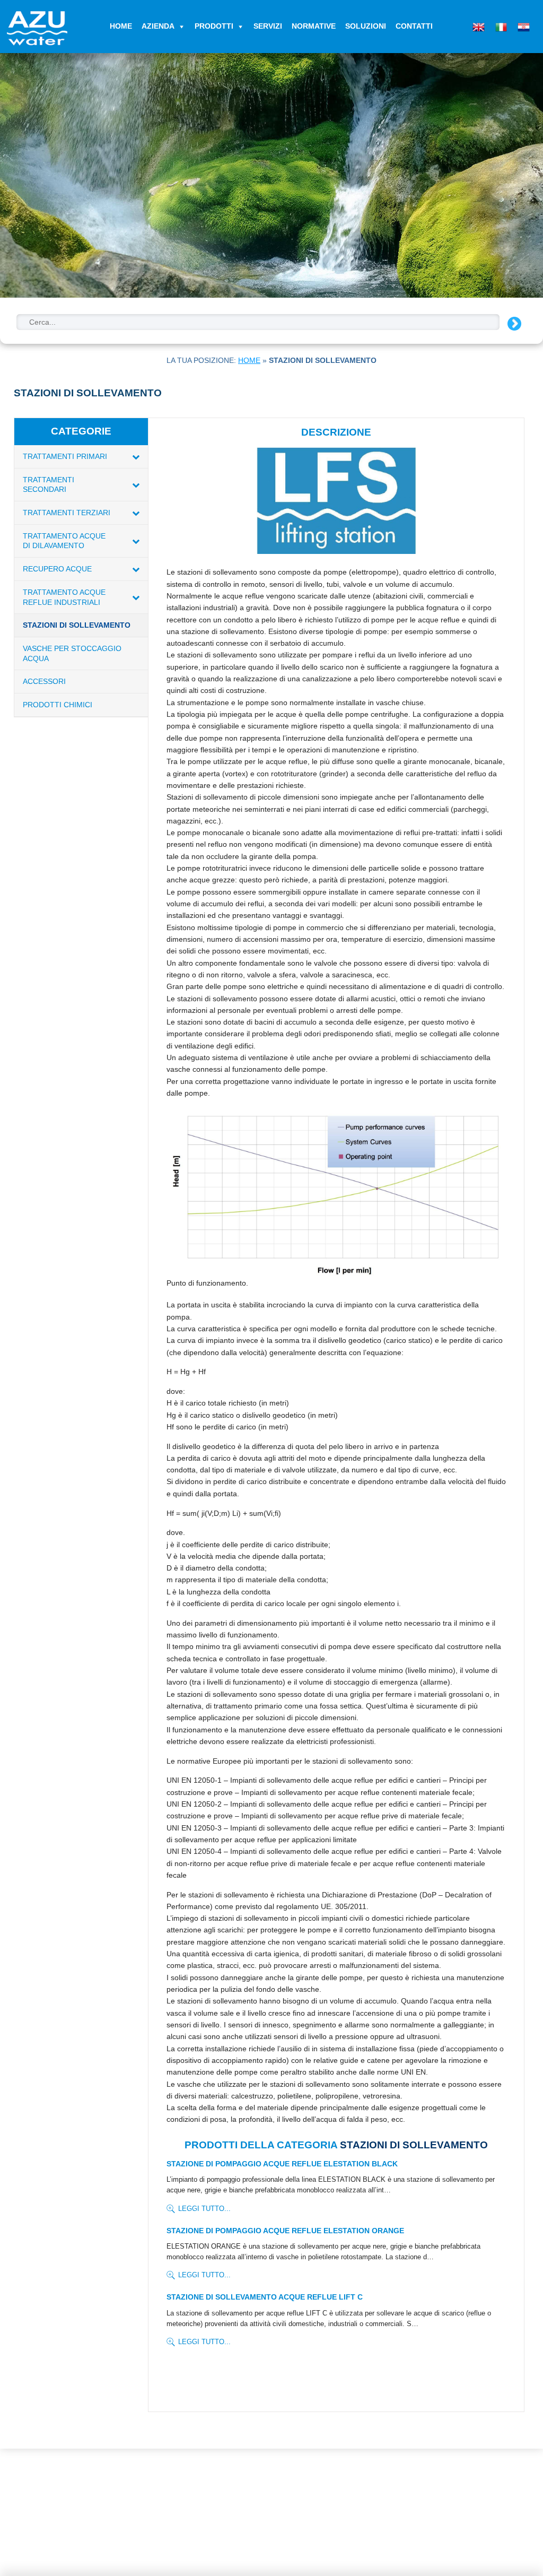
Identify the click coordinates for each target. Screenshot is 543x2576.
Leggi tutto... (204, 2209)
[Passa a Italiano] (500, 25)
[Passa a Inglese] (477, 25)
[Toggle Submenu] (136, 457)
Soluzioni (366, 26)
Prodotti (214, 26)
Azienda (158, 26)
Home (121, 26)
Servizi (268, 26)
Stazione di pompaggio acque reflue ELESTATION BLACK (282, 2164)
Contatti (414, 26)
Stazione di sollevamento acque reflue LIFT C (265, 2297)
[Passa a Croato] (522, 25)
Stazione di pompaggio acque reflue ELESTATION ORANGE (285, 2231)
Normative (314, 26)
